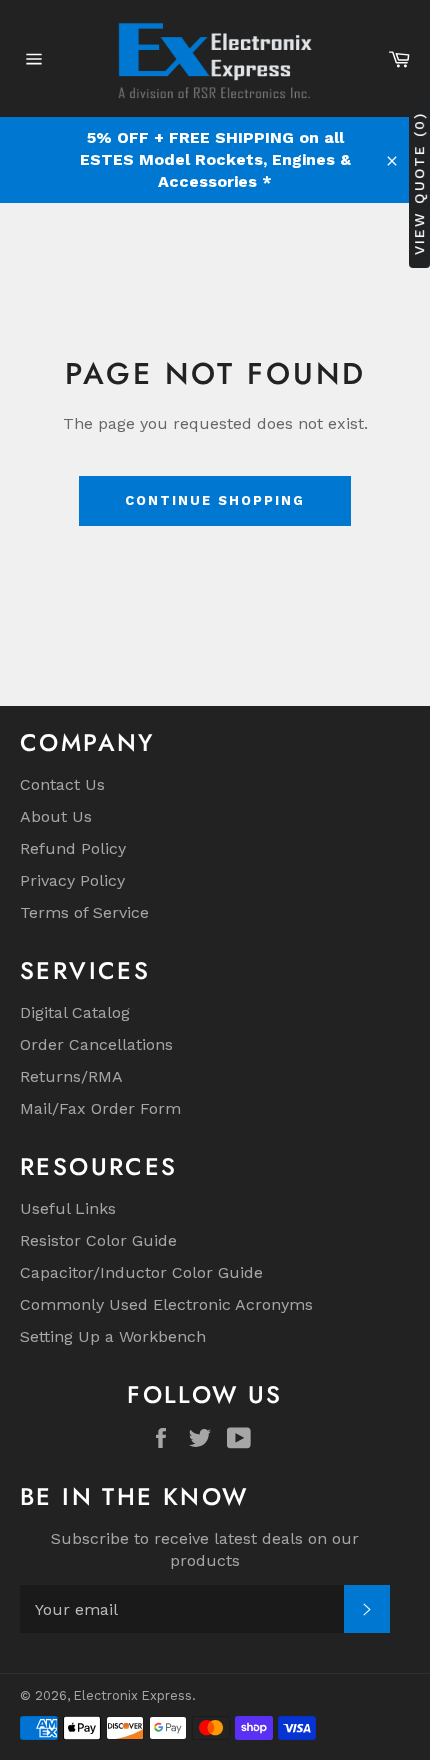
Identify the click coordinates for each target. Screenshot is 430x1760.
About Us (56, 816)
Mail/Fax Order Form (100, 1108)
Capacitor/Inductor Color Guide (141, 1272)
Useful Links (68, 1208)
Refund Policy (73, 848)
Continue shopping (214, 500)
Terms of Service (84, 912)
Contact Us (62, 784)
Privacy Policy (72, 880)
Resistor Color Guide (98, 1240)
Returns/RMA (71, 1076)
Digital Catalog (75, 1012)
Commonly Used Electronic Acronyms (166, 1304)
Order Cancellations (96, 1044)
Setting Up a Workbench (113, 1336)
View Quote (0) (419, 183)
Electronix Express (133, 1695)
